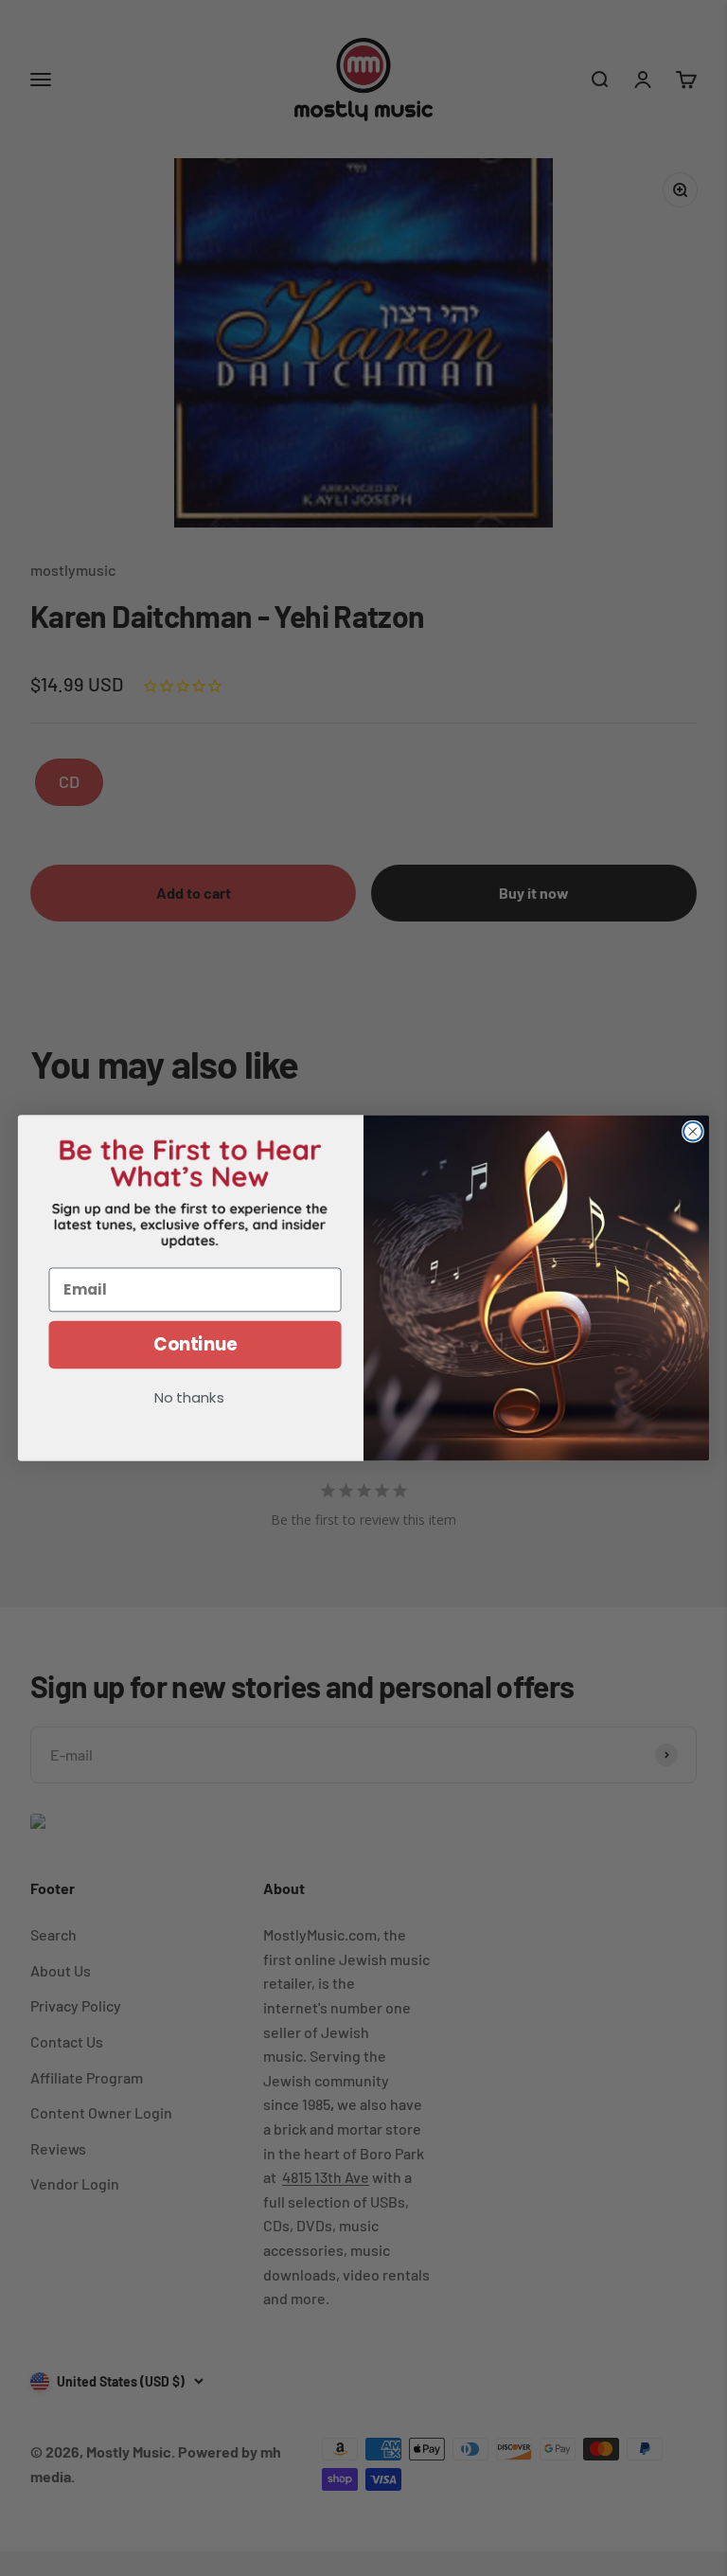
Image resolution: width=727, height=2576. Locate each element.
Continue (195, 1345)
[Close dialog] (693, 1132)
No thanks (189, 1399)
